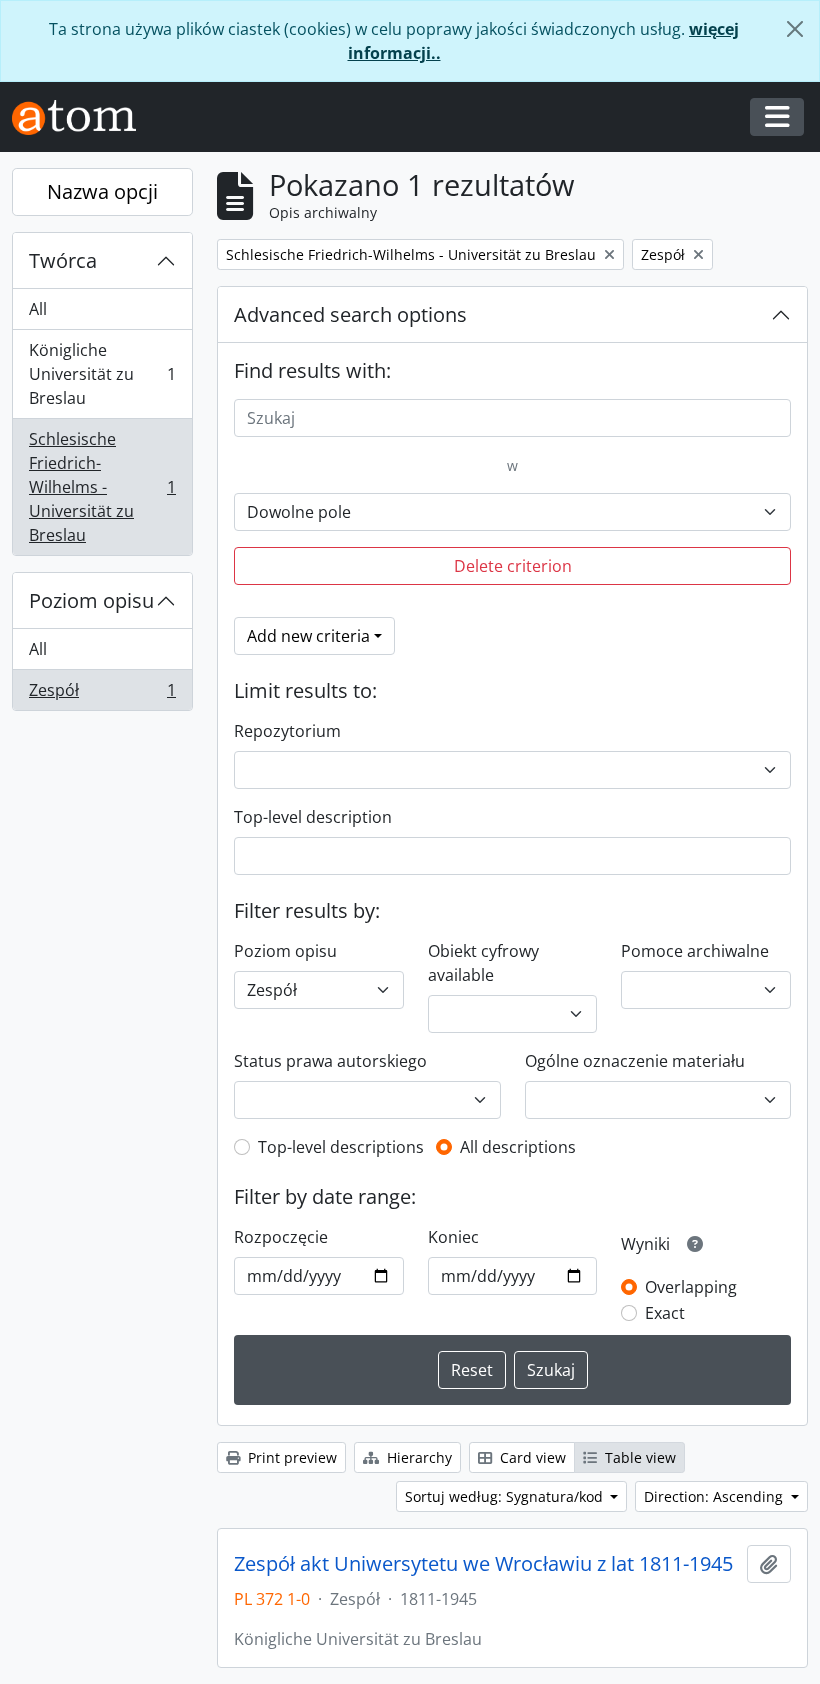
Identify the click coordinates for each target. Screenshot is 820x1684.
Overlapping (691, 1287)
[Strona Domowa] (82, 117)
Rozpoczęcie (281, 1237)
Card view (531, 1457)
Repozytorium (287, 731)
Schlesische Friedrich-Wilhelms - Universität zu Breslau (102, 487)
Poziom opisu (91, 600)
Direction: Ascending (715, 1496)
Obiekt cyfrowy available (483, 963)
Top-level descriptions (341, 1147)
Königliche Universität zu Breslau (102, 374)
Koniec (453, 1237)
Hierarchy (417, 1457)
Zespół (102, 694)
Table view (638, 1457)
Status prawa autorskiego (330, 1061)
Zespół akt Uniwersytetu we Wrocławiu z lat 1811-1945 (483, 1564)
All (38, 309)
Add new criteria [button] (308, 636)
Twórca (63, 260)
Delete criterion (513, 566)
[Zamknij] (795, 29)
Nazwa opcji (102, 191)
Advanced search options (350, 314)
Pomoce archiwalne (695, 951)
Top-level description (313, 817)
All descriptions (518, 1147)
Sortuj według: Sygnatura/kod (506, 1496)
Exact (665, 1313)
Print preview (290, 1457)
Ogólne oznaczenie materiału (635, 1061)
